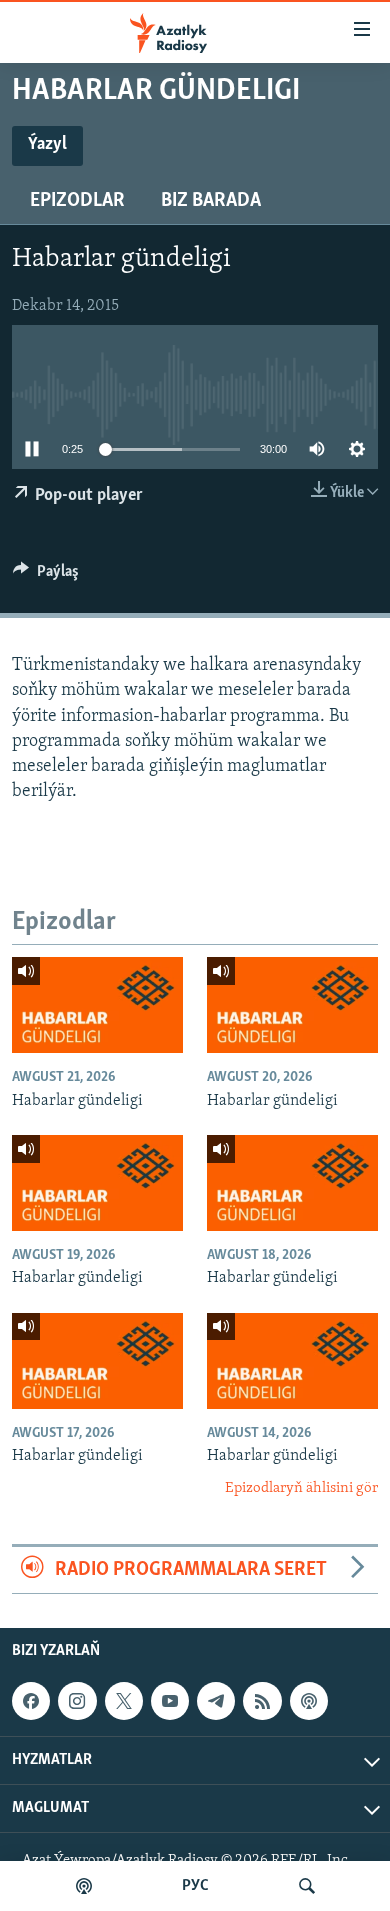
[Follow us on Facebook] (31, 1701)
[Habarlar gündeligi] (97, 1005)
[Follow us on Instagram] (77, 1701)
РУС (195, 1886)
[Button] (46, 576)
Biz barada (211, 201)
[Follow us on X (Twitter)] (124, 1701)
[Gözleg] (307, 1886)
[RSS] (262, 1701)
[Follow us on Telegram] (216, 1701)
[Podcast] (309, 1701)
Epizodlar (77, 201)
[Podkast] (84, 1886)
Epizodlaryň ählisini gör (301, 1488)
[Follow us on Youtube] (170, 1701)
